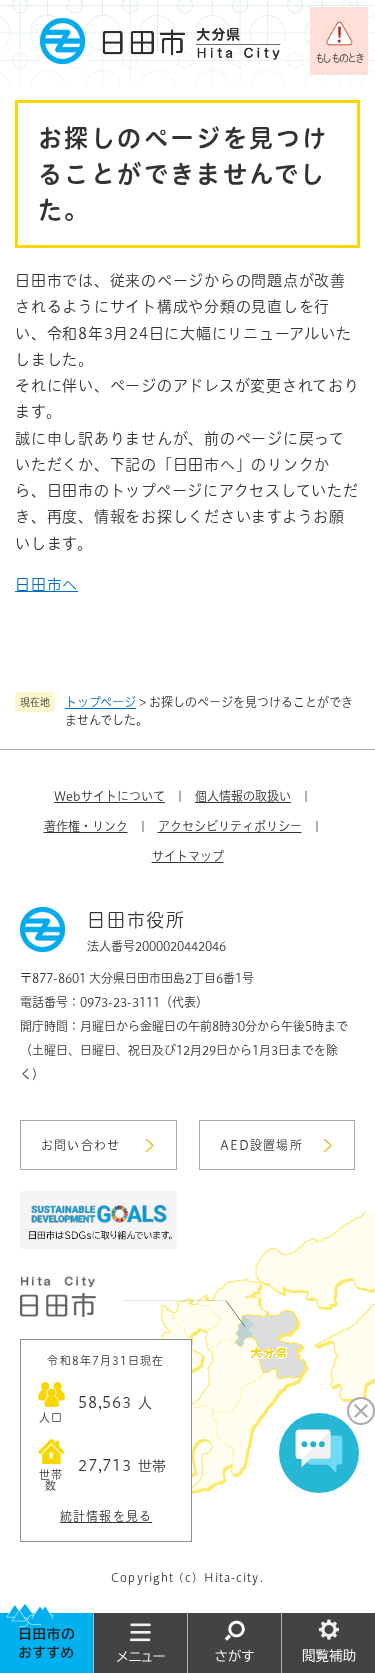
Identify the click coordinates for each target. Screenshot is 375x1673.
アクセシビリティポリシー (230, 826)
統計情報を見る (106, 1516)
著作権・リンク (86, 826)
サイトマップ (188, 856)
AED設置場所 (261, 1145)
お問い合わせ (80, 1145)
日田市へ (46, 584)
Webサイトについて (109, 796)
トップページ (100, 702)
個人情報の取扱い (243, 796)
